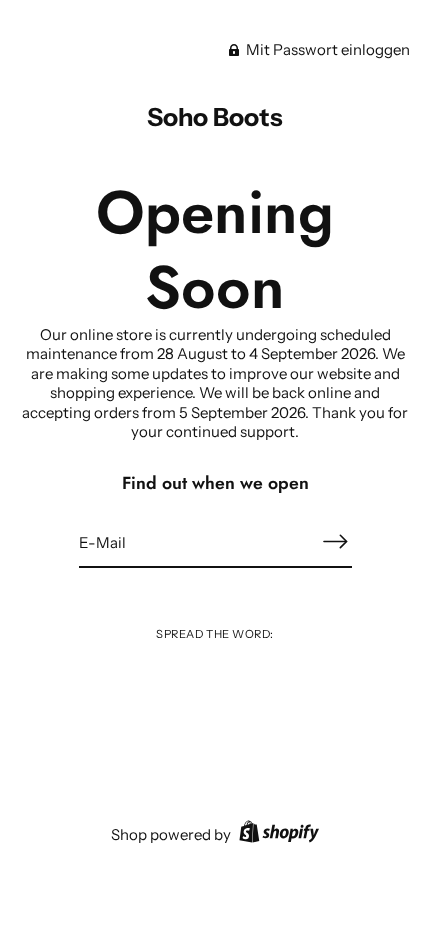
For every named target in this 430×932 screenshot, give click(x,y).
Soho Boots (215, 117)
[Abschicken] (336, 541)
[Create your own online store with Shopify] (276, 834)
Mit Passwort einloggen (326, 49)
